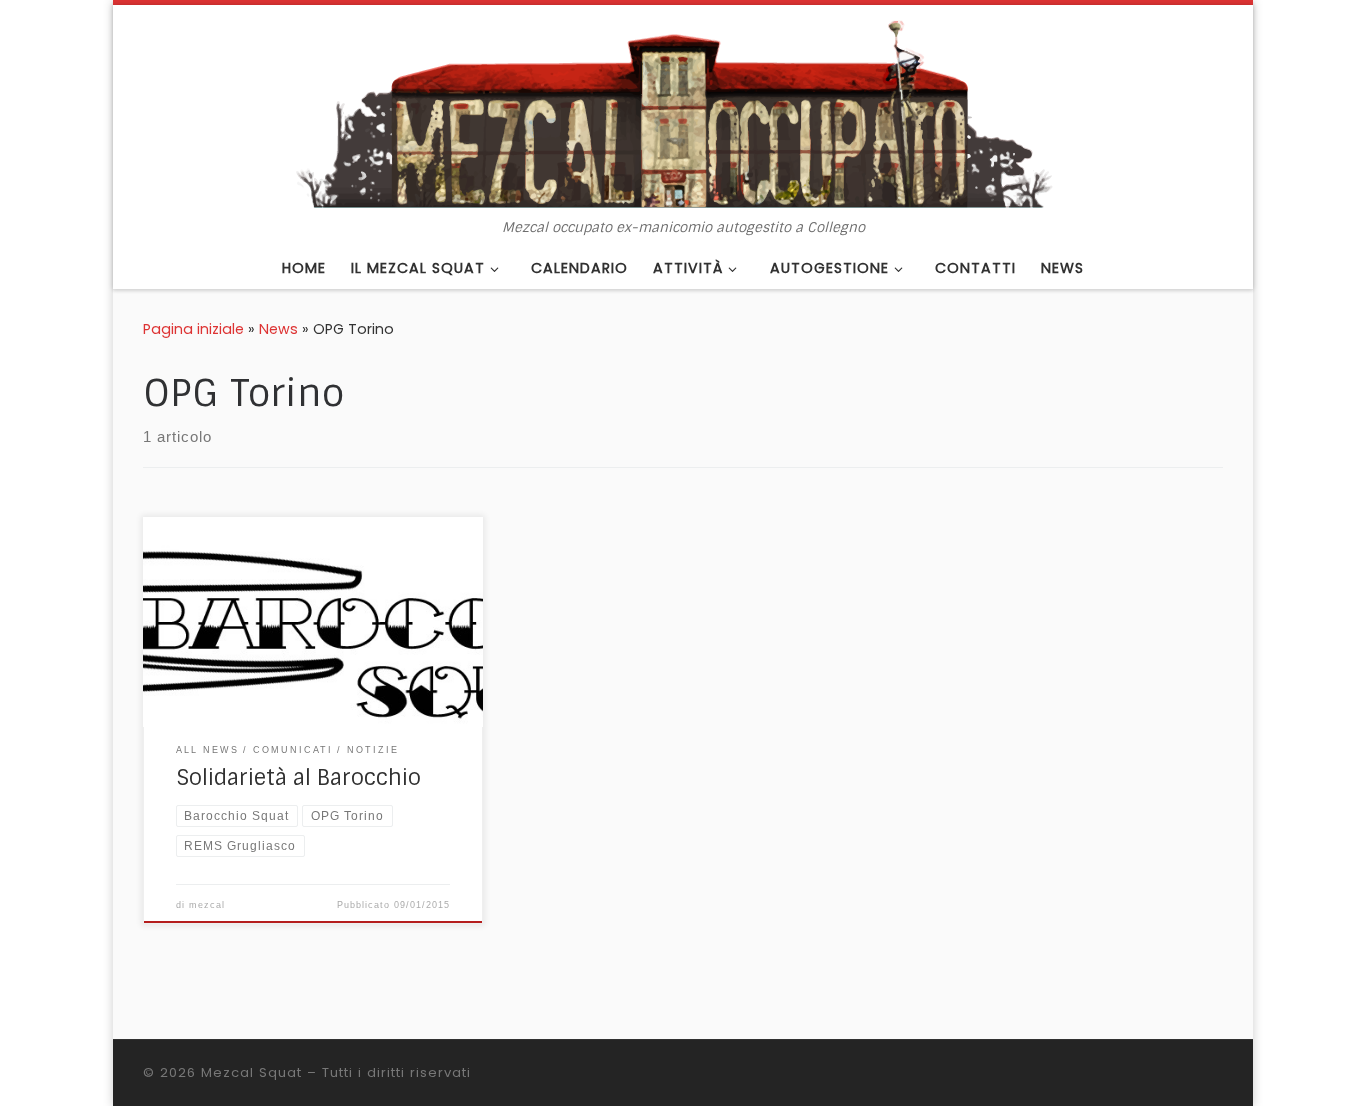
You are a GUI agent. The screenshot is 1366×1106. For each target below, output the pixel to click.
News (278, 329)
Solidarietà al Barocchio (298, 778)
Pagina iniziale (193, 329)
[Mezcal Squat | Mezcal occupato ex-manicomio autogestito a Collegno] (683, 112)
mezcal (207, 905)
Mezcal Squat (251, 1072)
